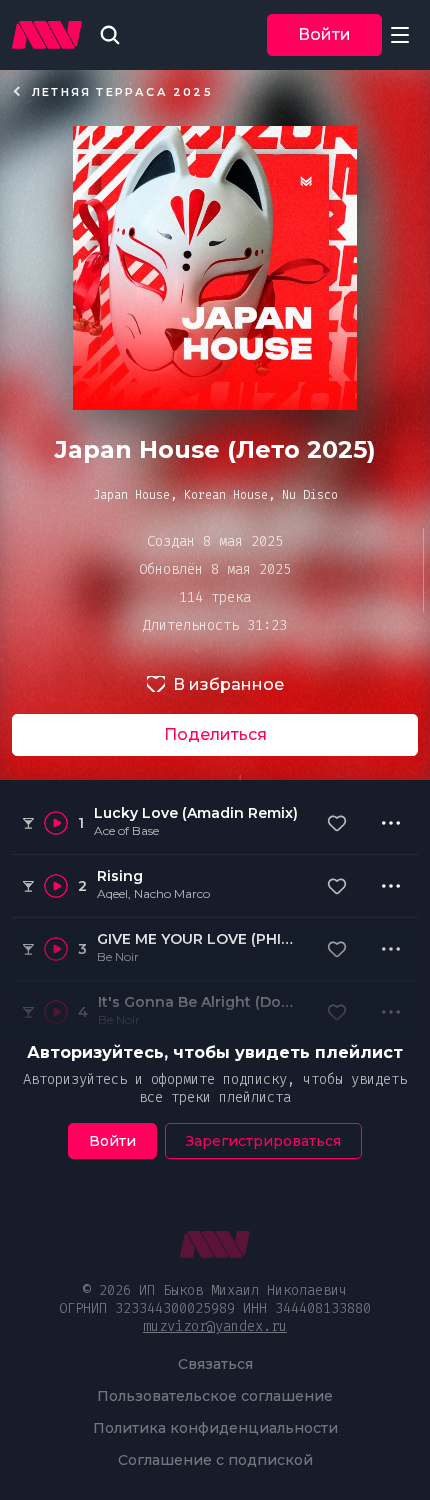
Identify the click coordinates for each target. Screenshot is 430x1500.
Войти (324, 34)
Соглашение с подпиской (215, 1460)
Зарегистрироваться (263, 1141)
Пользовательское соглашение (215, 1396)
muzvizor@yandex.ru (215, 1326)
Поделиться (215, 734)
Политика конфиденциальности (215, 1428)
